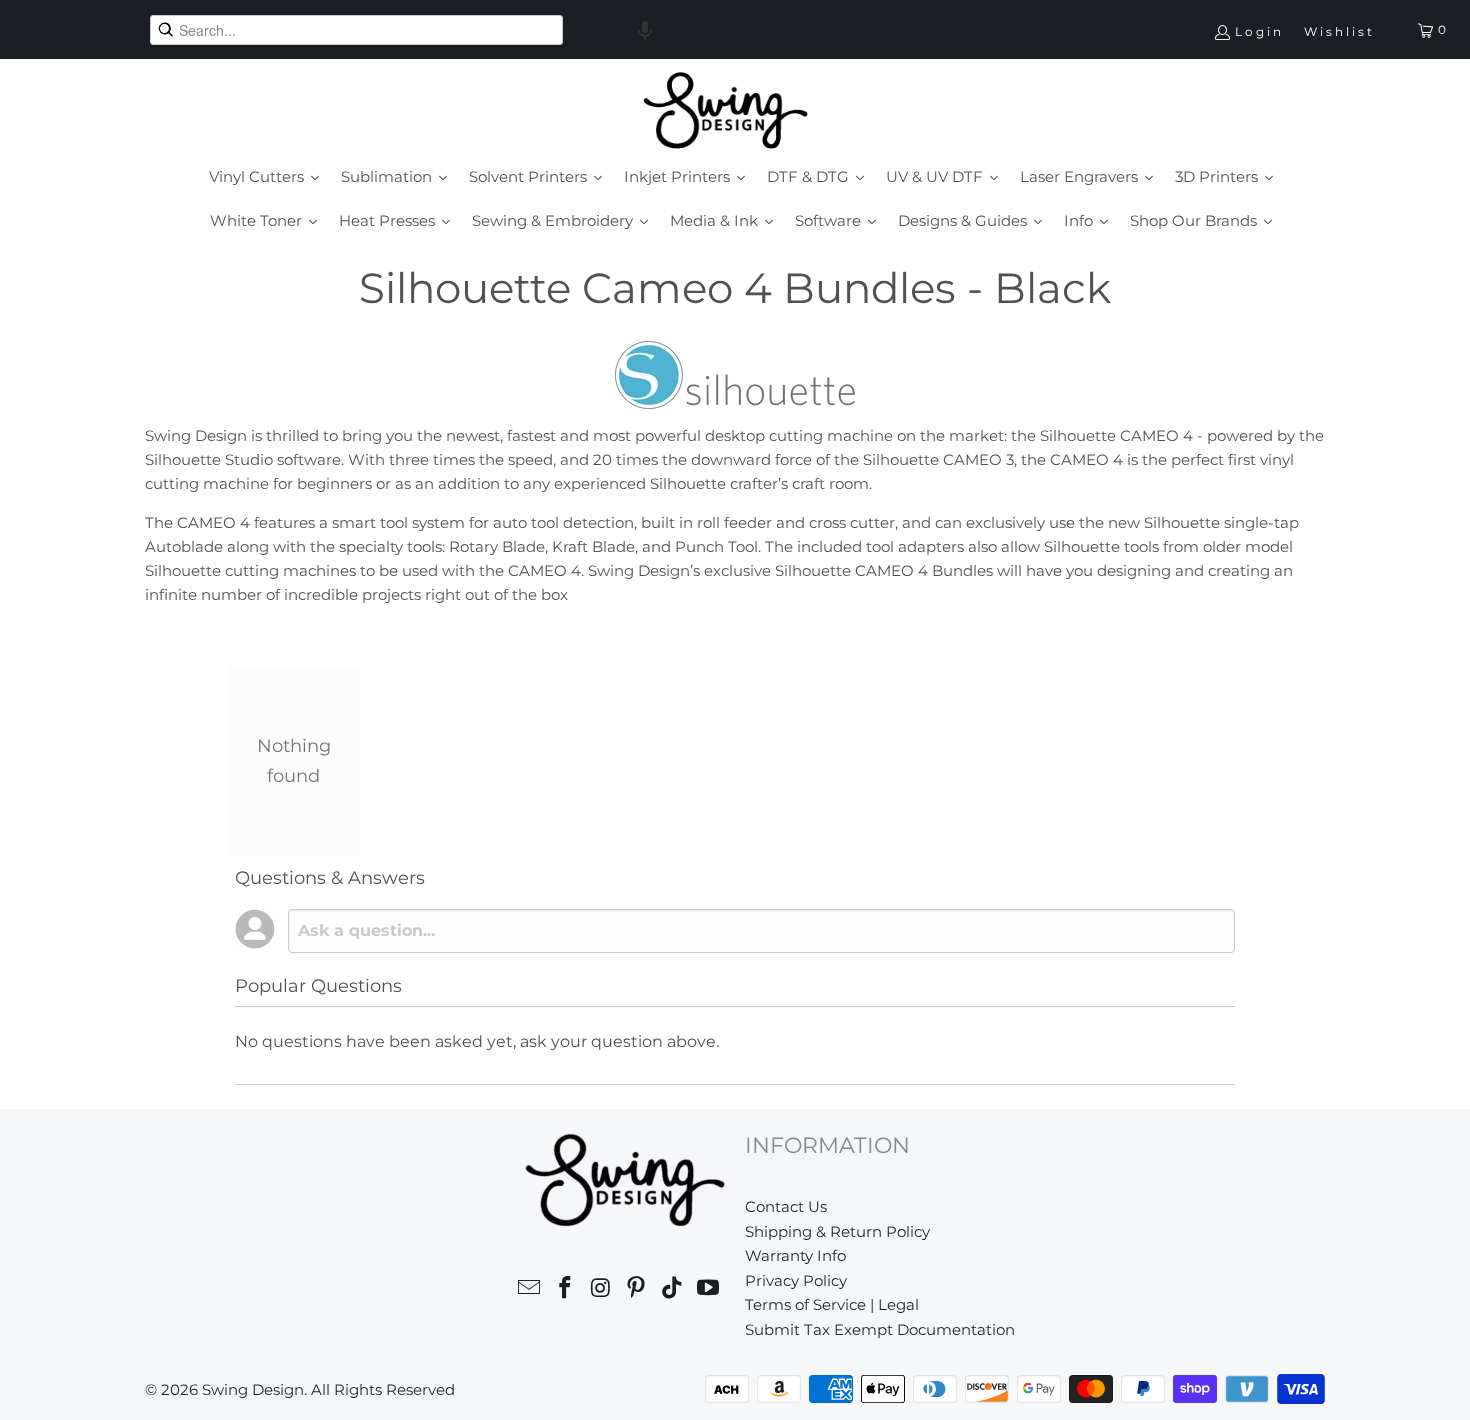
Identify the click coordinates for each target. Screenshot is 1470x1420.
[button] (645, 30)
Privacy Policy (796, 1280)
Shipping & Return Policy (837, 1231)
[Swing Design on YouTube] (708, 1290)
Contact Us (786, 1206)
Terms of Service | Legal (832, 1304)
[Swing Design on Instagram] (601, 1290)
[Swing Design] (725, 112)
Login (1259, 31)
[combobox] (356, 30)
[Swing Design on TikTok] (673, 1290)
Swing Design (253, 1389)
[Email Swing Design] (530, 1290)
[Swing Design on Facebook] (566, 1290)
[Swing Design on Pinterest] (637, 1290)
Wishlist (1339, 31)
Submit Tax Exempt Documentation (880, 1329)
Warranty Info (795, 1255)
